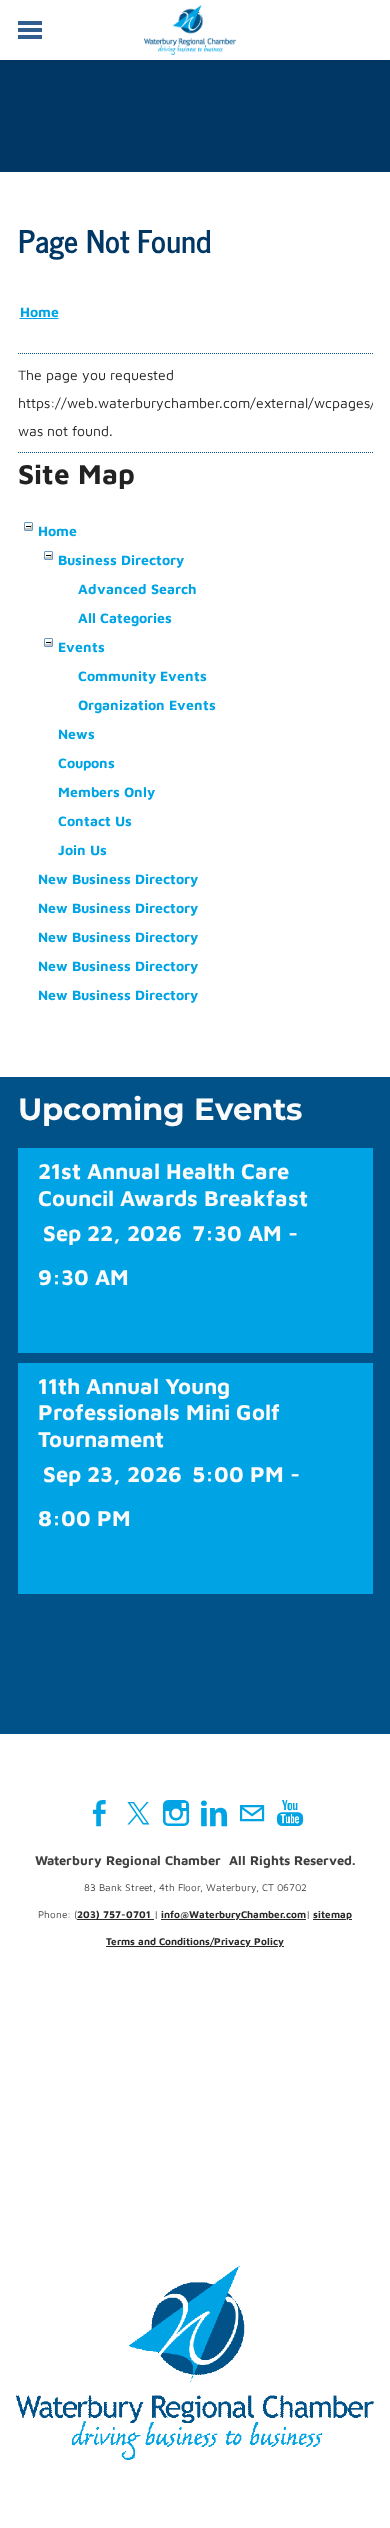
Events (81, 646)
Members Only (106, 791)
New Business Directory (118, 878)
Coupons (86, 762)
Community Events (142, 675)
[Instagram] (176, 1813)
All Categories (125, 617)
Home (39, 311)
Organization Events (147, 704)
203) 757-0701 (115, 1914)
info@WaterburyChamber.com (233, 1914)
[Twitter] (138, 1813)
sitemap (332, 1914)
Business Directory (121, 559)
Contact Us (95, 820)
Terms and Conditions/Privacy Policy (195, 1941)
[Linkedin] (214, 1813)
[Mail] (252, 1813)
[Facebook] (100, 1813)
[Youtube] (290, 1813)
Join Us (82, 849)
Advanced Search (137, 588)
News (76, 733)
